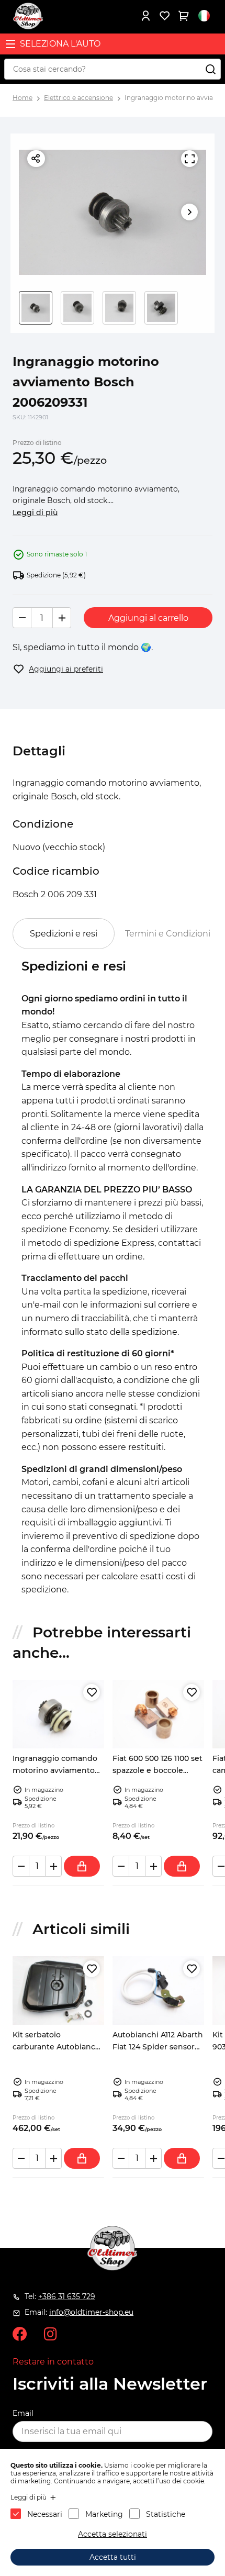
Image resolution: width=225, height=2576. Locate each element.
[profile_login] (145, 16)
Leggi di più (35, 512)
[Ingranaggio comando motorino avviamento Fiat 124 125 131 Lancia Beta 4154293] (58, 1714)
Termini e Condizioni (168, 934)
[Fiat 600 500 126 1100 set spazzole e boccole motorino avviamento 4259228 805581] (158, 1714)
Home (22, 98)
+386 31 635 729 (67, 2296)
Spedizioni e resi (64, 934)
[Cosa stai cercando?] (210, 69)
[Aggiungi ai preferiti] (92, 1692)
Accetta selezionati (113, 2534)
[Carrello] (183, 16)
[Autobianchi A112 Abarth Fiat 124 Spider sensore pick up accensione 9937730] (158, 1990)
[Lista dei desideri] (164, 16)
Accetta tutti (113, 2557)
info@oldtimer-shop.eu (91, 2312)
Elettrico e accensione (78, 98)
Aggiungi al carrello (148, 618)
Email (23, 2413)
